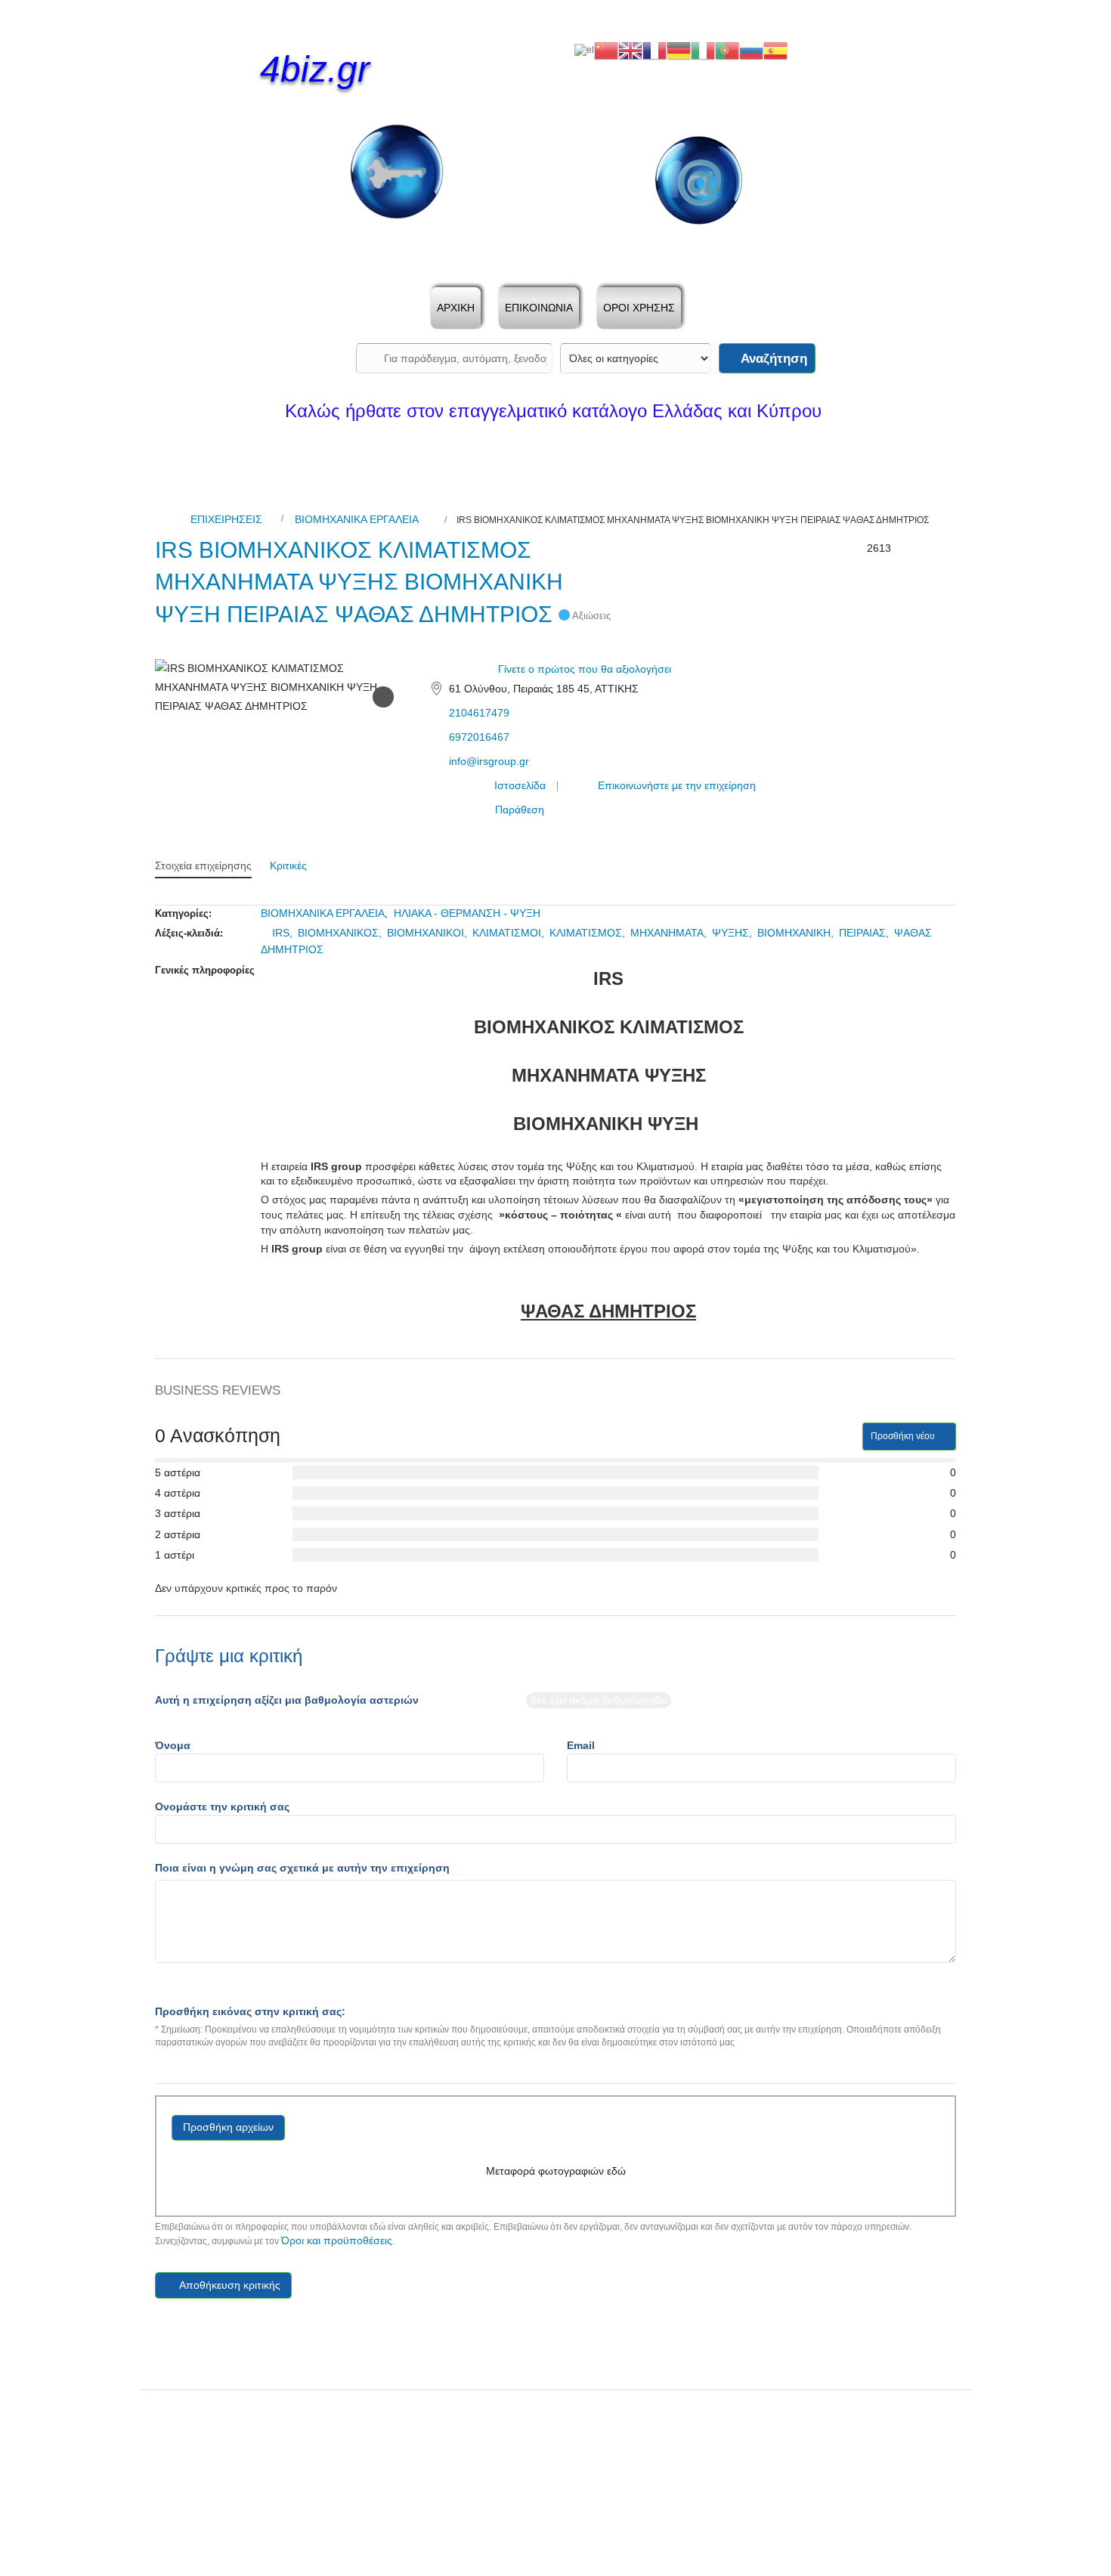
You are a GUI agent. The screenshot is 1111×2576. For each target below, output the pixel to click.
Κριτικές (288, 865)
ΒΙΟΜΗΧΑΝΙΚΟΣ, (341, 933)
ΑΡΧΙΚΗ (456, 308)
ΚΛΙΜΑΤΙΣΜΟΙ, (510, 933)
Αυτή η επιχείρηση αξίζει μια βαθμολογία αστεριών (287, 1700)
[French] (655, 50)
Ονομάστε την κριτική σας (222, 1807)
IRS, (284, 933)
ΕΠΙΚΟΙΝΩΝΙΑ (539, 308)
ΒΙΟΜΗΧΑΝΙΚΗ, (797, 933)
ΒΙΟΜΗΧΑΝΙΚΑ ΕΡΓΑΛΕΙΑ (357, 519)
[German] (679, 50)
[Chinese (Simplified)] (606, 50)
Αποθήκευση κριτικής (229, 2285)
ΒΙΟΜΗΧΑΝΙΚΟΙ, (429, 933)
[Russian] (751, 50)
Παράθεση (518, 810)
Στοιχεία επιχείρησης (203, 865)
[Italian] (703, 50)
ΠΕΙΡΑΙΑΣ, (865, 933)
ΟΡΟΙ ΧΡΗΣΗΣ (639, 308)
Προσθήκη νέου (904, 1436)
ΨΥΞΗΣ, (733, 933)
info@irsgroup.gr (489, 761)
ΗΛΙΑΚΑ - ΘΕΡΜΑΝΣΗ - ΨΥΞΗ (467, 913)
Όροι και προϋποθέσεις (337, 2240)
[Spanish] (775, 50)
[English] (630, 50)
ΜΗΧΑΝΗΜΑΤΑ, (670, 933)
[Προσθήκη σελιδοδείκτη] (383, 697)
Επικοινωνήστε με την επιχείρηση (675, 785)
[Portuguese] (727, 50)
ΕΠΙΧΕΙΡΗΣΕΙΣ (226, 519)
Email (581, 1745)
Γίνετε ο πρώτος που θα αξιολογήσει (585, 669)
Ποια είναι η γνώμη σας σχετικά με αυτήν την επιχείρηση (302, 1868)
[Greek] (584, 50)
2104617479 (479, 713)
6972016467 (479, 737)
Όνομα (173, 1745)
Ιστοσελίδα (518, 785)
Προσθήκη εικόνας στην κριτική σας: (250, 2011)
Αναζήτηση (772, 359)
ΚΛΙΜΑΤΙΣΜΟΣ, (589, 933)
